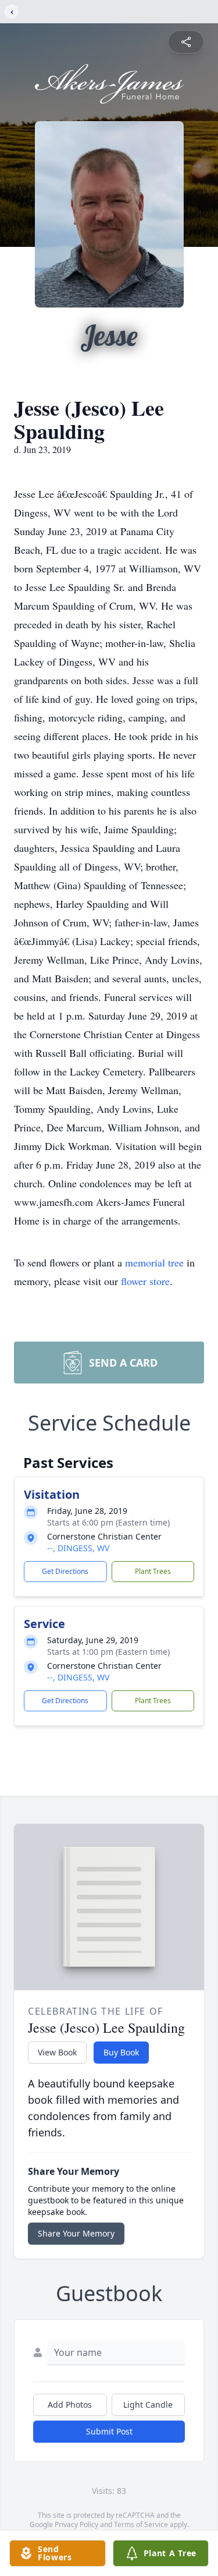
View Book (57, 2052)
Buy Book (121, 2052)
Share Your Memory (76, 2233)
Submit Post (109, 2431)
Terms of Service (141, 2524)
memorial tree (154, 1262)
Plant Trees (153, 1571)
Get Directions (65, 1571)
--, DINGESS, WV (78, 1548)
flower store (145, 1281)
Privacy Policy (76, 2524)
